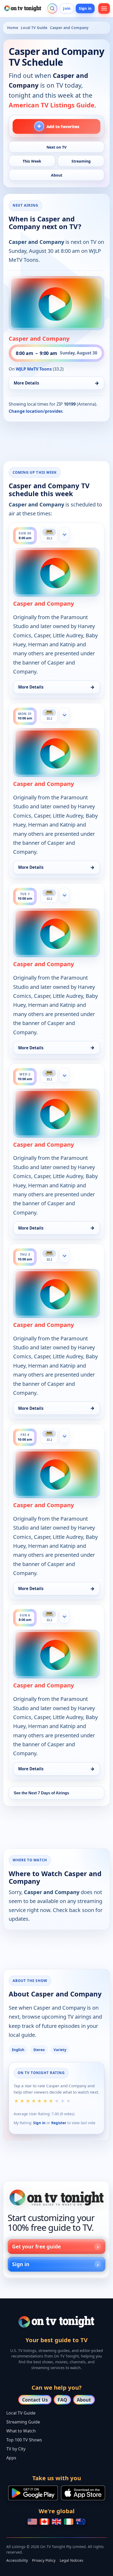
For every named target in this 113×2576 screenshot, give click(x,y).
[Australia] (81, 2522)
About (84, 2400)
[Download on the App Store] (83, 2493)
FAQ (62, 2400)
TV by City (16, 2449)
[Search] (52, 8)
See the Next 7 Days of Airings (41, 1793)
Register (59, 2123)
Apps (11, 2458)
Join (67, 8)
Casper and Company (39, 338)
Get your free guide (36, 2247)
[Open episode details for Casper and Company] (56, 572)
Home (13, 28)
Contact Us (35, 2400)
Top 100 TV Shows (24, 2440)
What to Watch (21, 2431)
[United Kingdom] (56, 2522)
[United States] (32, 2522)
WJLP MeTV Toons (34, 369)
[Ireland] (69, 2522)
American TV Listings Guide (52, 105)
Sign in (85, 8)
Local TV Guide (34, 28)
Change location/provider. (36, 411)
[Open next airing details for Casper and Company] (56, 303)
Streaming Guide (23, 2422)
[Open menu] (104, 8)
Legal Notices (71, 2560)
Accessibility (17, 2560)
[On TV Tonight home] (56, 2198)
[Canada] (44, 2522)
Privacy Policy (44, 2560)
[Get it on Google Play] (33, 2493)
